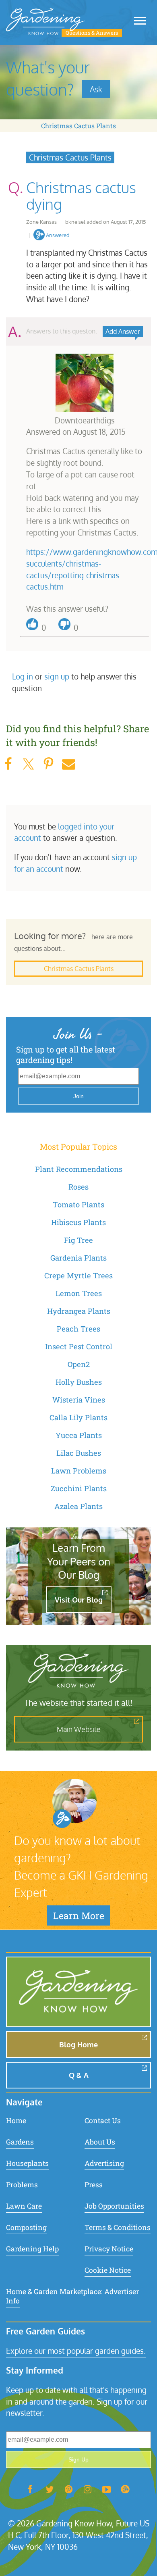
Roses (78, 1187)
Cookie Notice (108, 2270)
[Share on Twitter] (28, 764)
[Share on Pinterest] (48, 764)
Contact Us (103, 2121)
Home (16, 2121)
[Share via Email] (68, 764)
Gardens (20, 2142)
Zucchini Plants (79, 1488)
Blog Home (78, 2045)
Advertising (104, 2163)
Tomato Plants (78, 1205)
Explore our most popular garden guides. (76, 2351)
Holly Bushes (79, 1382)
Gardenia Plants (78, 1258)
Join (78, 1096)
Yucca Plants (79, 1435)
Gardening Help (32, 2249)
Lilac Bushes (79, 1453)
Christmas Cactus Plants (78, 126)
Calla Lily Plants (78, 1417)
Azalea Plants (78, 1506)
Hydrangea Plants (79, 1311)
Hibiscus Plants (78, 1222)
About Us (100, 2142)
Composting (26, 2227)
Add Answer (123, 331)
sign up (57, 676)
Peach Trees (78, 1329)
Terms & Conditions (118, 2227)
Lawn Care (24, 2206)
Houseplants (27, 2163)
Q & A (79, 2075)
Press (94, 2185)
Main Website (79, 1729)
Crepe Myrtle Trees (78, 1275)
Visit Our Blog (79, 1600)
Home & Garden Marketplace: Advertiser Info (72, 2296)
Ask (96, 89)
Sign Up (78, 2459)
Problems (22, 2185)
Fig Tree (78, 1240)
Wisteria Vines (79, 1400)
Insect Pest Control (79, 1346)
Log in (23, 676)
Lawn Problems (79, 1471)
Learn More (79, 1915)
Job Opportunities (114, 2206)
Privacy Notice (109, 2249)
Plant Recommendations (79, 1169)
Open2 (79, 1364)
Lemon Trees (79, 1293)
